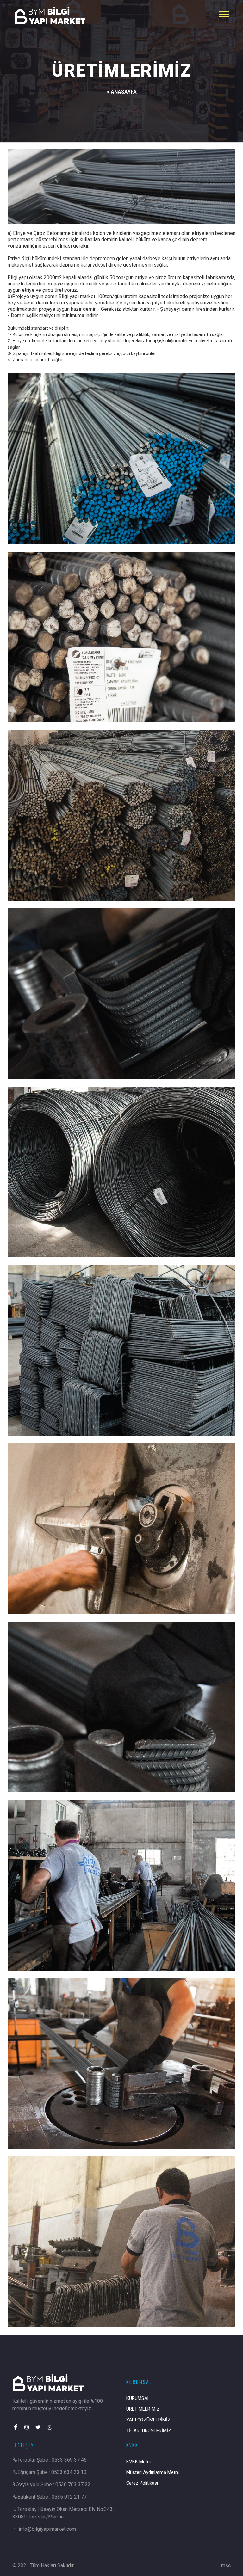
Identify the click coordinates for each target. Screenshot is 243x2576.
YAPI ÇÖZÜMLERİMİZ (148, 2420)
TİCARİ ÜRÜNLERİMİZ (149, 2431)
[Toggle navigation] (224, 14)
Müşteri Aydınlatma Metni (153, 2472)
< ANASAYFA (122, 92)
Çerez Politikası (142, 2483)
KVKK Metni (138, 2462)
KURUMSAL (138, 2398)
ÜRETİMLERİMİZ (143, 2409)
